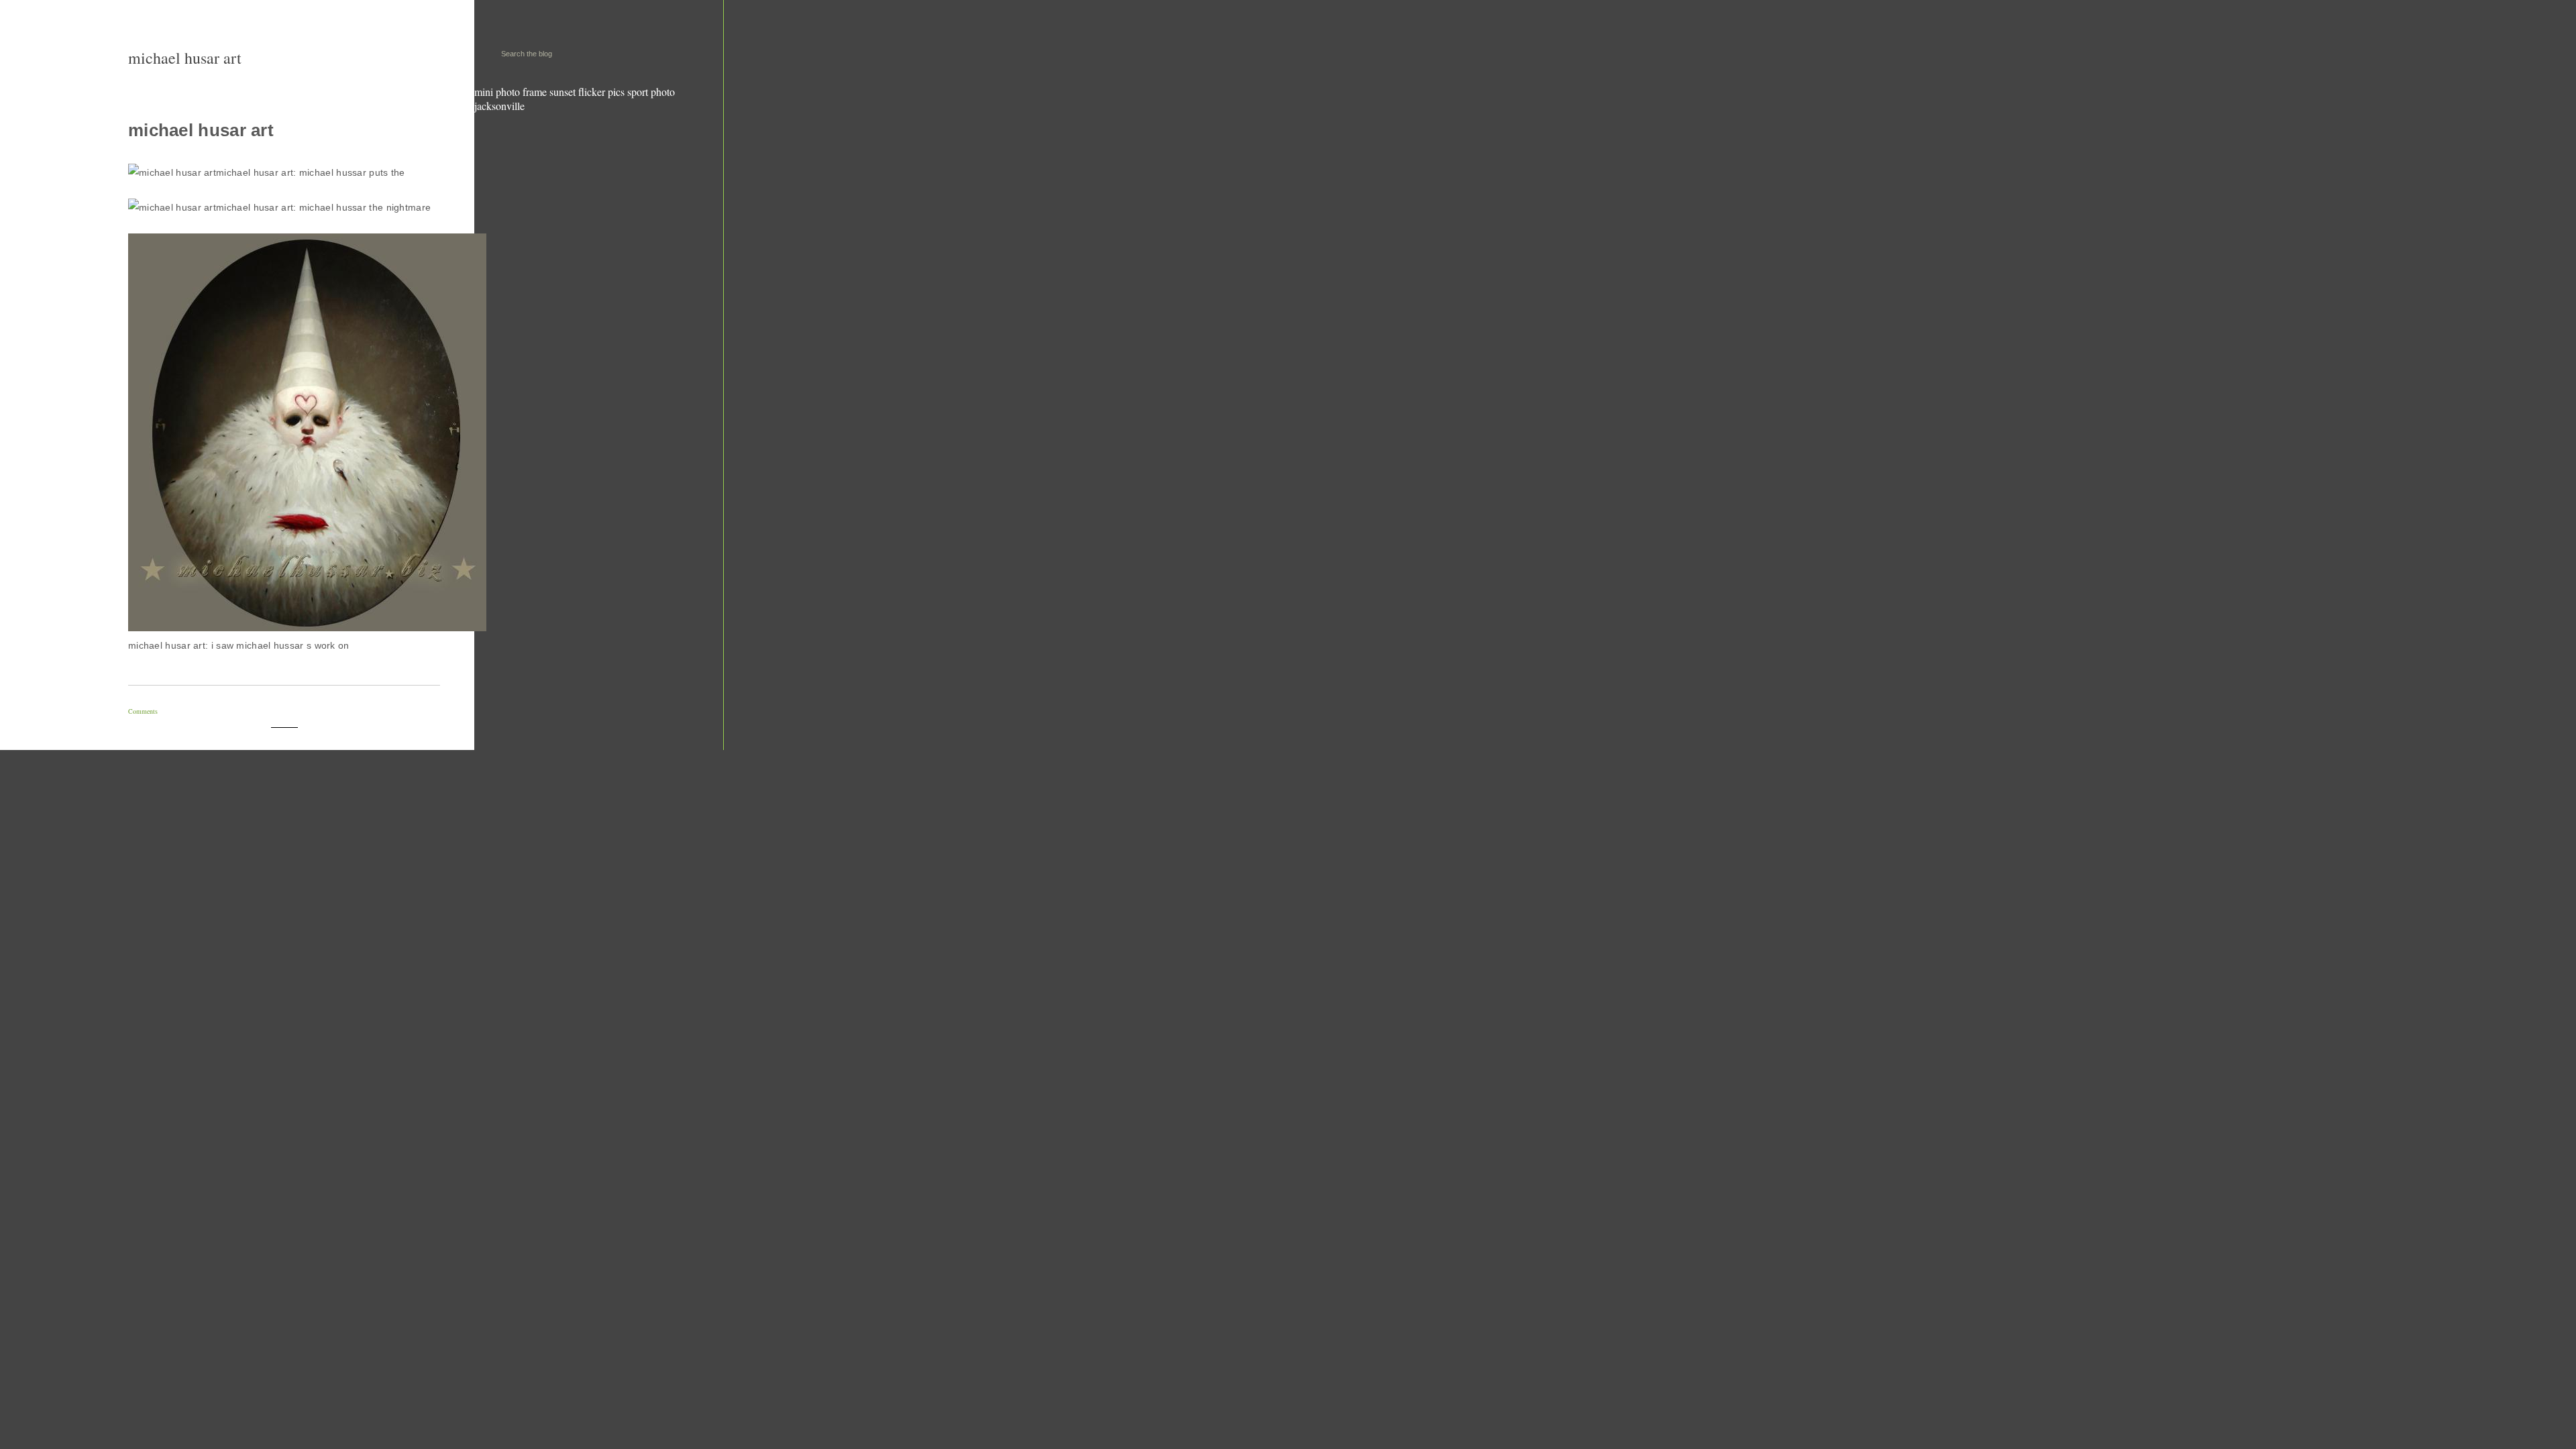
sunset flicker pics (587, 92)
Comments (143, 711)
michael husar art (185, 58)
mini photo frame (511, 92)
